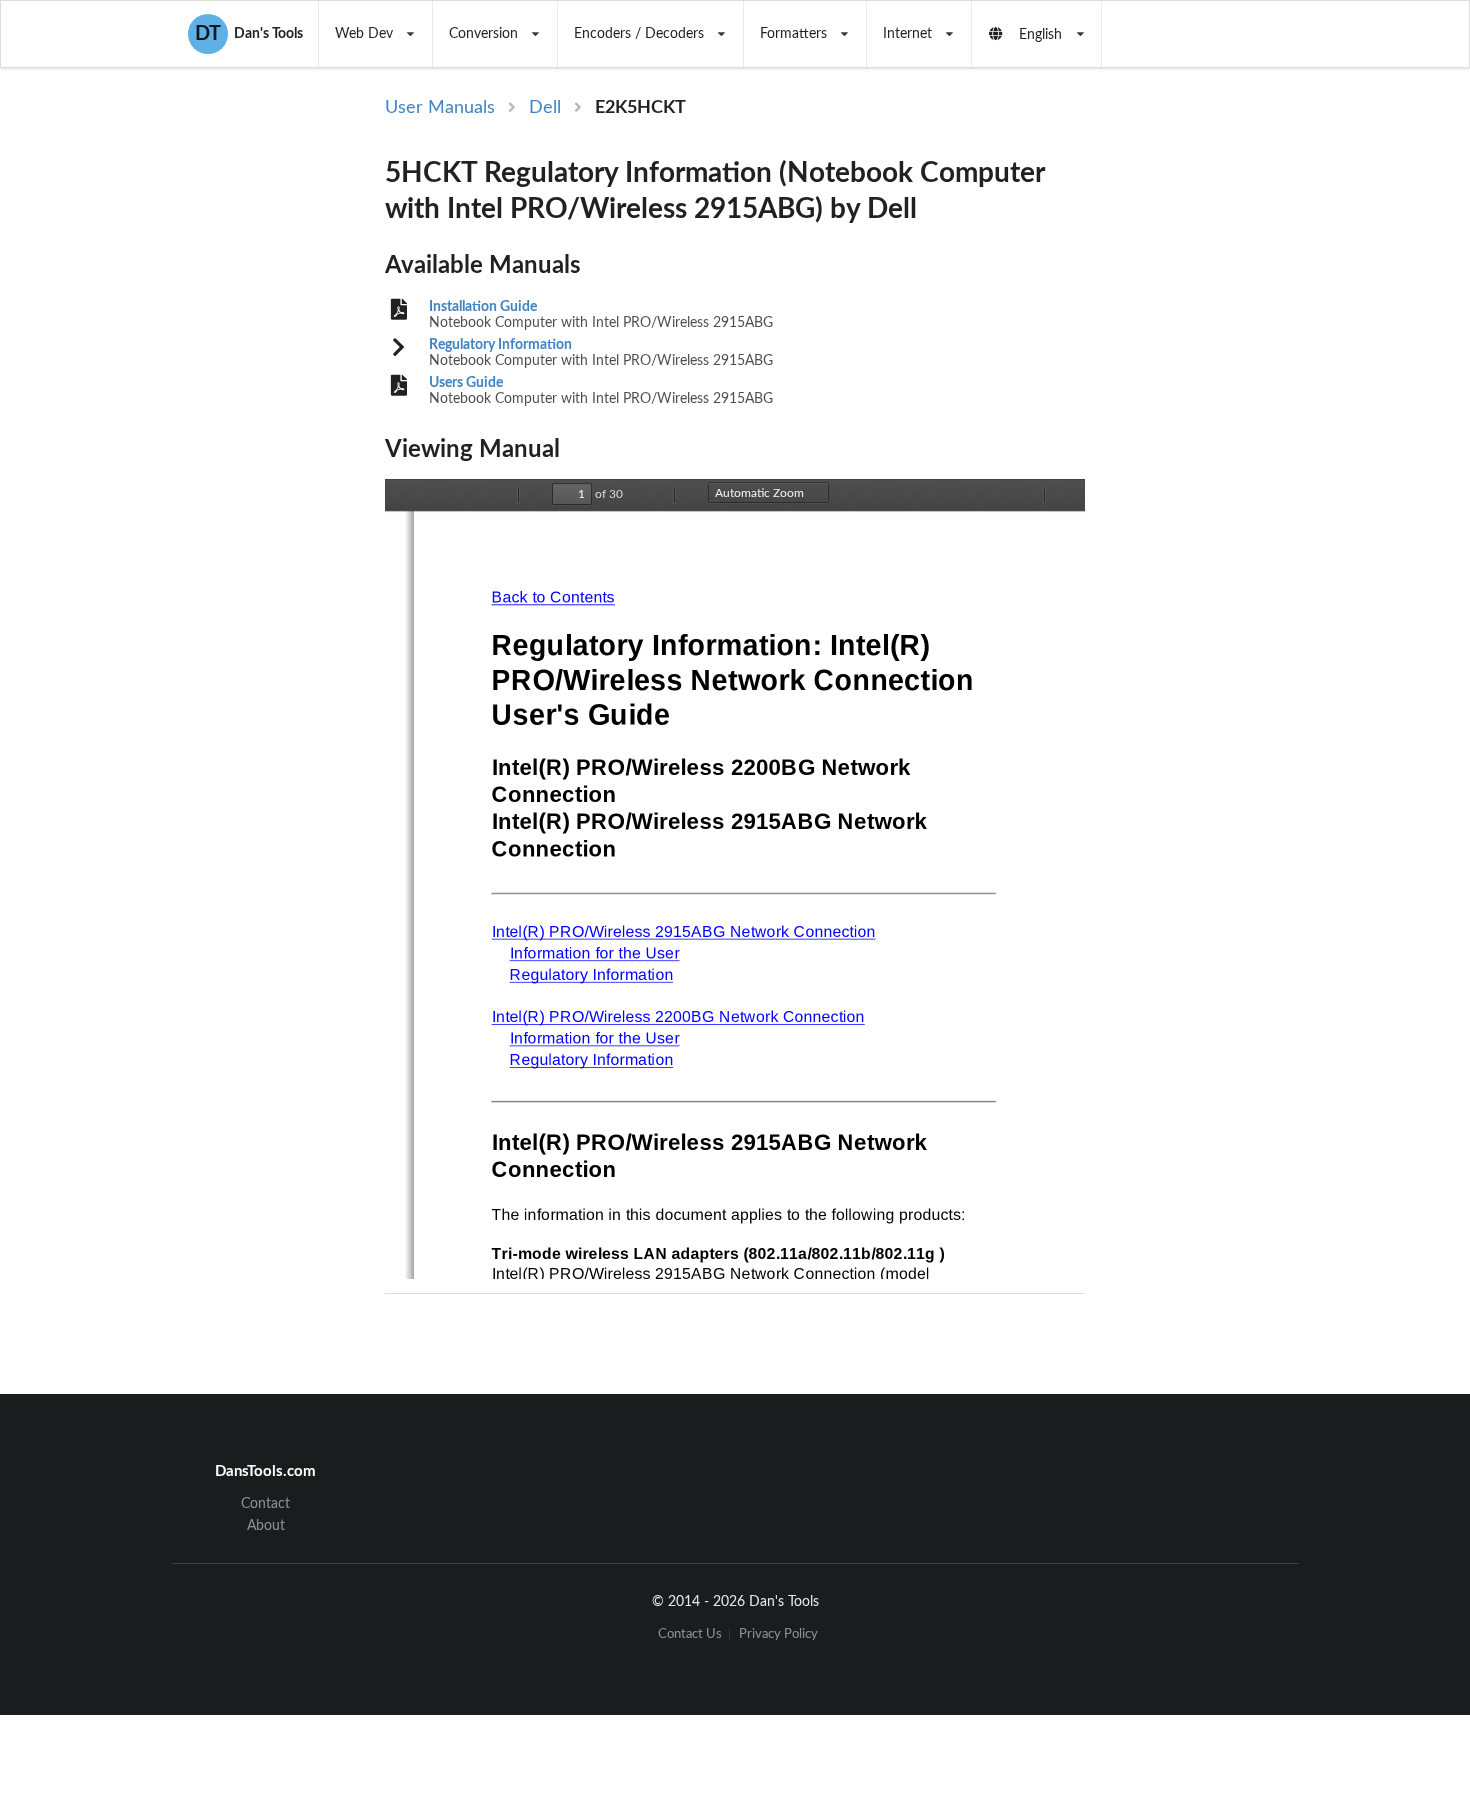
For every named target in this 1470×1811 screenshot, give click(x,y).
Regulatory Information (500, 345)
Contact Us (690, 1634)
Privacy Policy (778, 1634)
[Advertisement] (1253, 422)
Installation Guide (483, 307)
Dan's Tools (249, 34)
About (266, 1526)
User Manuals (440, 108)
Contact (265, 1504)
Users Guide (466, 383)
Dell (545, 108)
